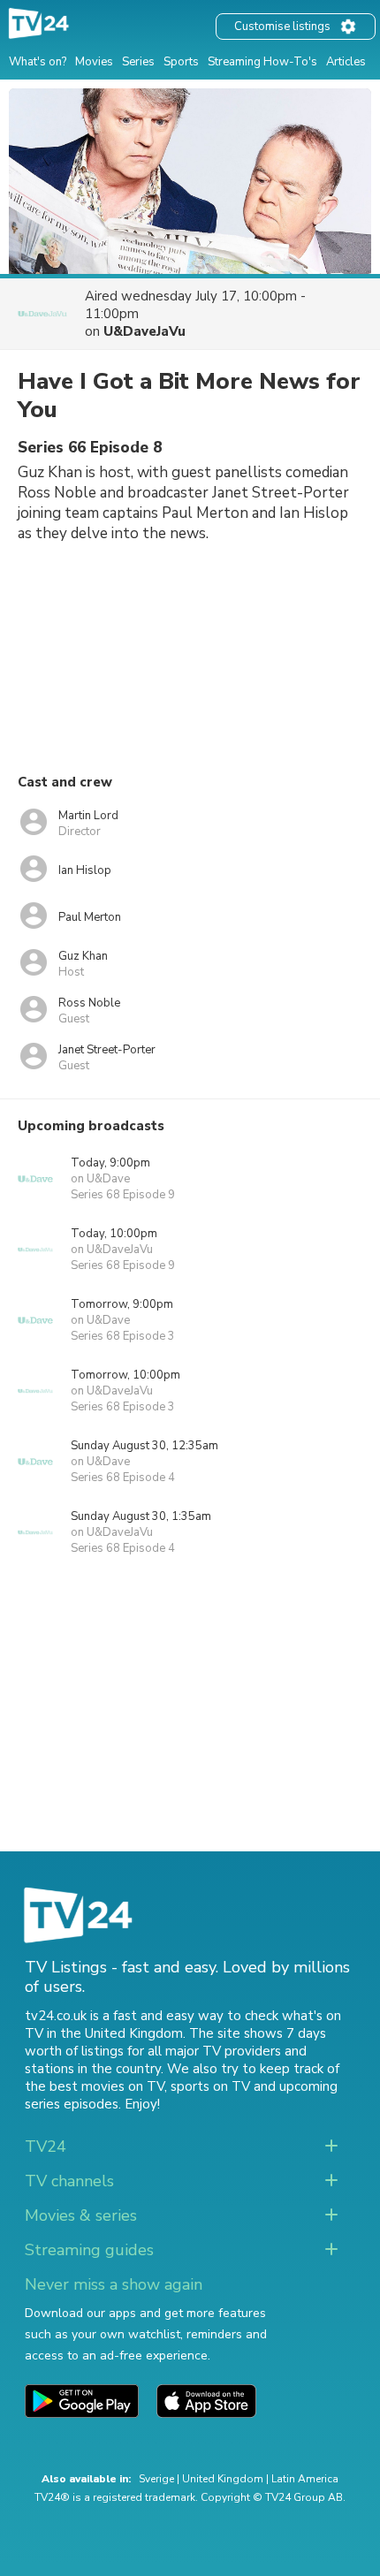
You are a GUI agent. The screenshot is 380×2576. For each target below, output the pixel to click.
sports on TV (210, 2086)
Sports (181, 62)
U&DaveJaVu (144, 331)
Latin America (305, 2479)
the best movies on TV (95, 2086)
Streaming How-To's (262, 62)
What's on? (38, 62)
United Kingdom (223, 2479)
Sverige (156, 2479)
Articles (346, 62)
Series (138, 62)
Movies (94, 62)
